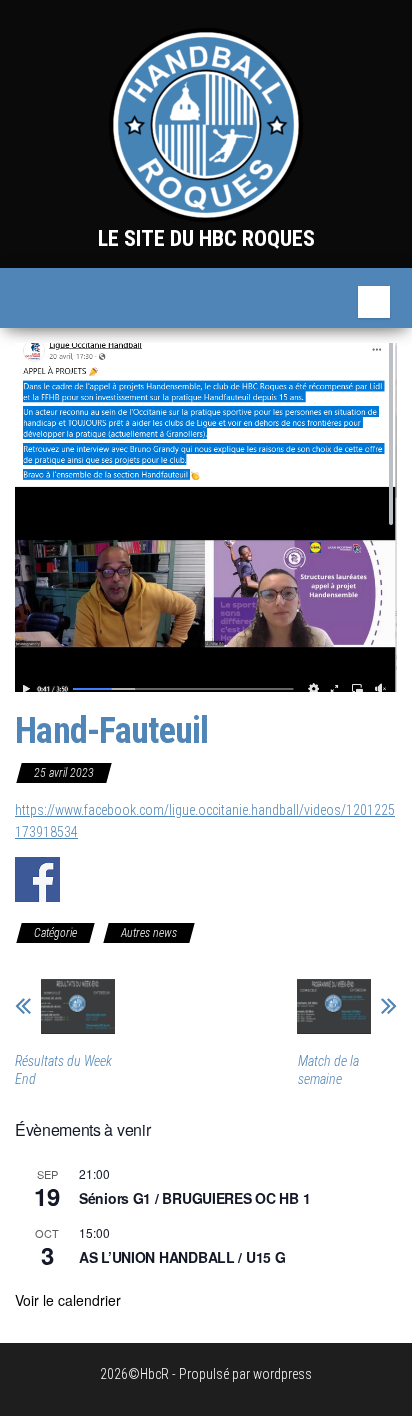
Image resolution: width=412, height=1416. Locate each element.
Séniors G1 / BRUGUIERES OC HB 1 (194, 1198)
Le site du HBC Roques (206, 238)
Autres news (149, 933)
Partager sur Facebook (37, 879)
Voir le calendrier (68, 1300)
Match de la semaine (328, 1070)
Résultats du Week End (63, 1070)
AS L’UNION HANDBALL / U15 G (182, 1257)
